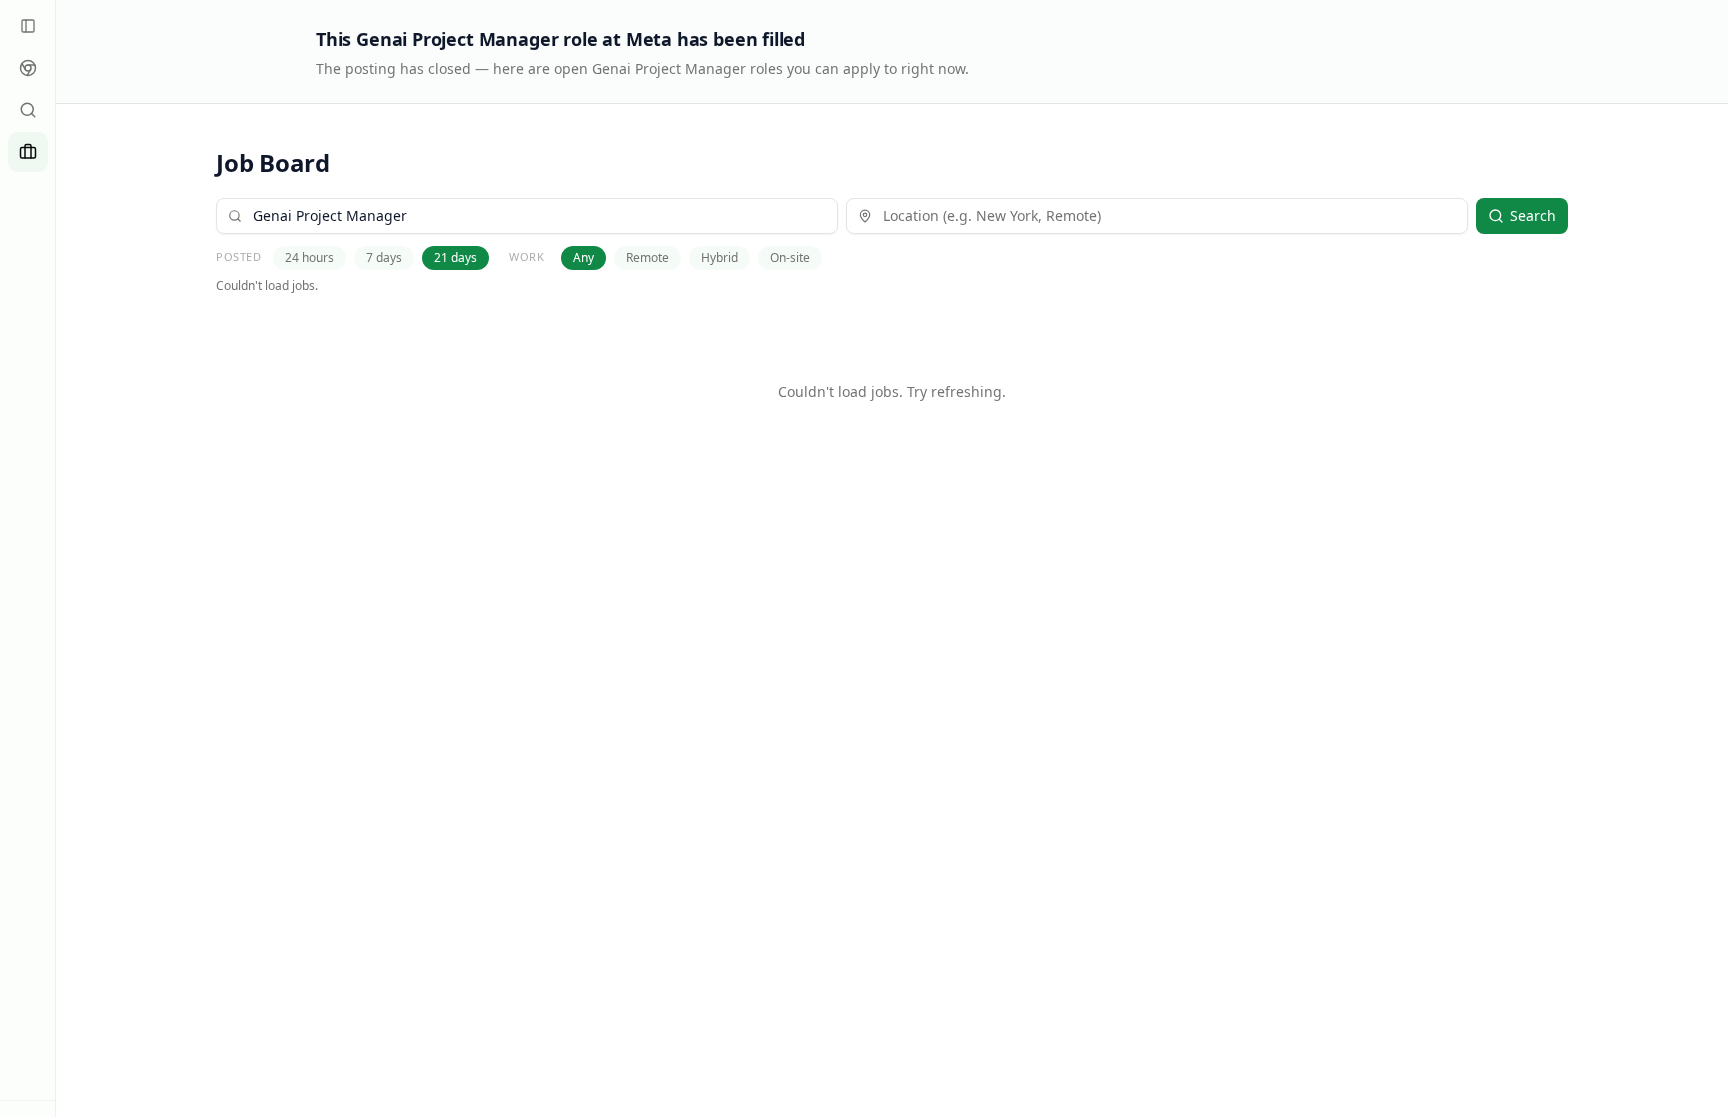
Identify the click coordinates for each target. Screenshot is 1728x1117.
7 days (384, 257)
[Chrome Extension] (28, 68)
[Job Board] (28, 152)
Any (583, 257)
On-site (790, 257)
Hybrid (719, 257)
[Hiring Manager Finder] (28, 110)
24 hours (309, 257)
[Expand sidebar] (28, 26)
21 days (455, 257)
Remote (647, 257)
